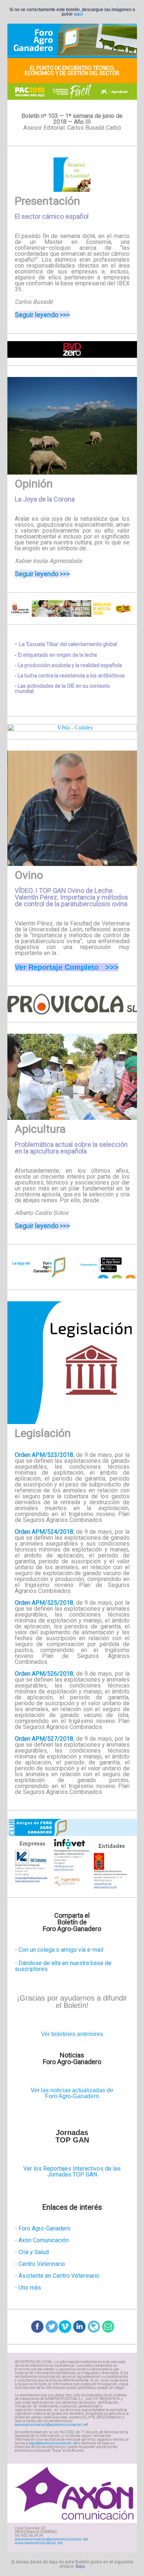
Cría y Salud (34, 2252)
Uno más (30, 2288)
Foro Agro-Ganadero (44, 2228)
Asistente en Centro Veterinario (58, 2276)
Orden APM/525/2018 (44, 1603)
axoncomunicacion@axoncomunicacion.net (51, 2425)
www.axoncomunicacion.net (39, 2543)
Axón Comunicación (44, 2240)
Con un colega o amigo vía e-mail (61, 1950)
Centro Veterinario (42, 2264)
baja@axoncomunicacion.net (54, 2443)
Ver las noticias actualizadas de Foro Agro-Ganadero (72, 2093)
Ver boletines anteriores (72, 2034)
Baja (80, 2566)
